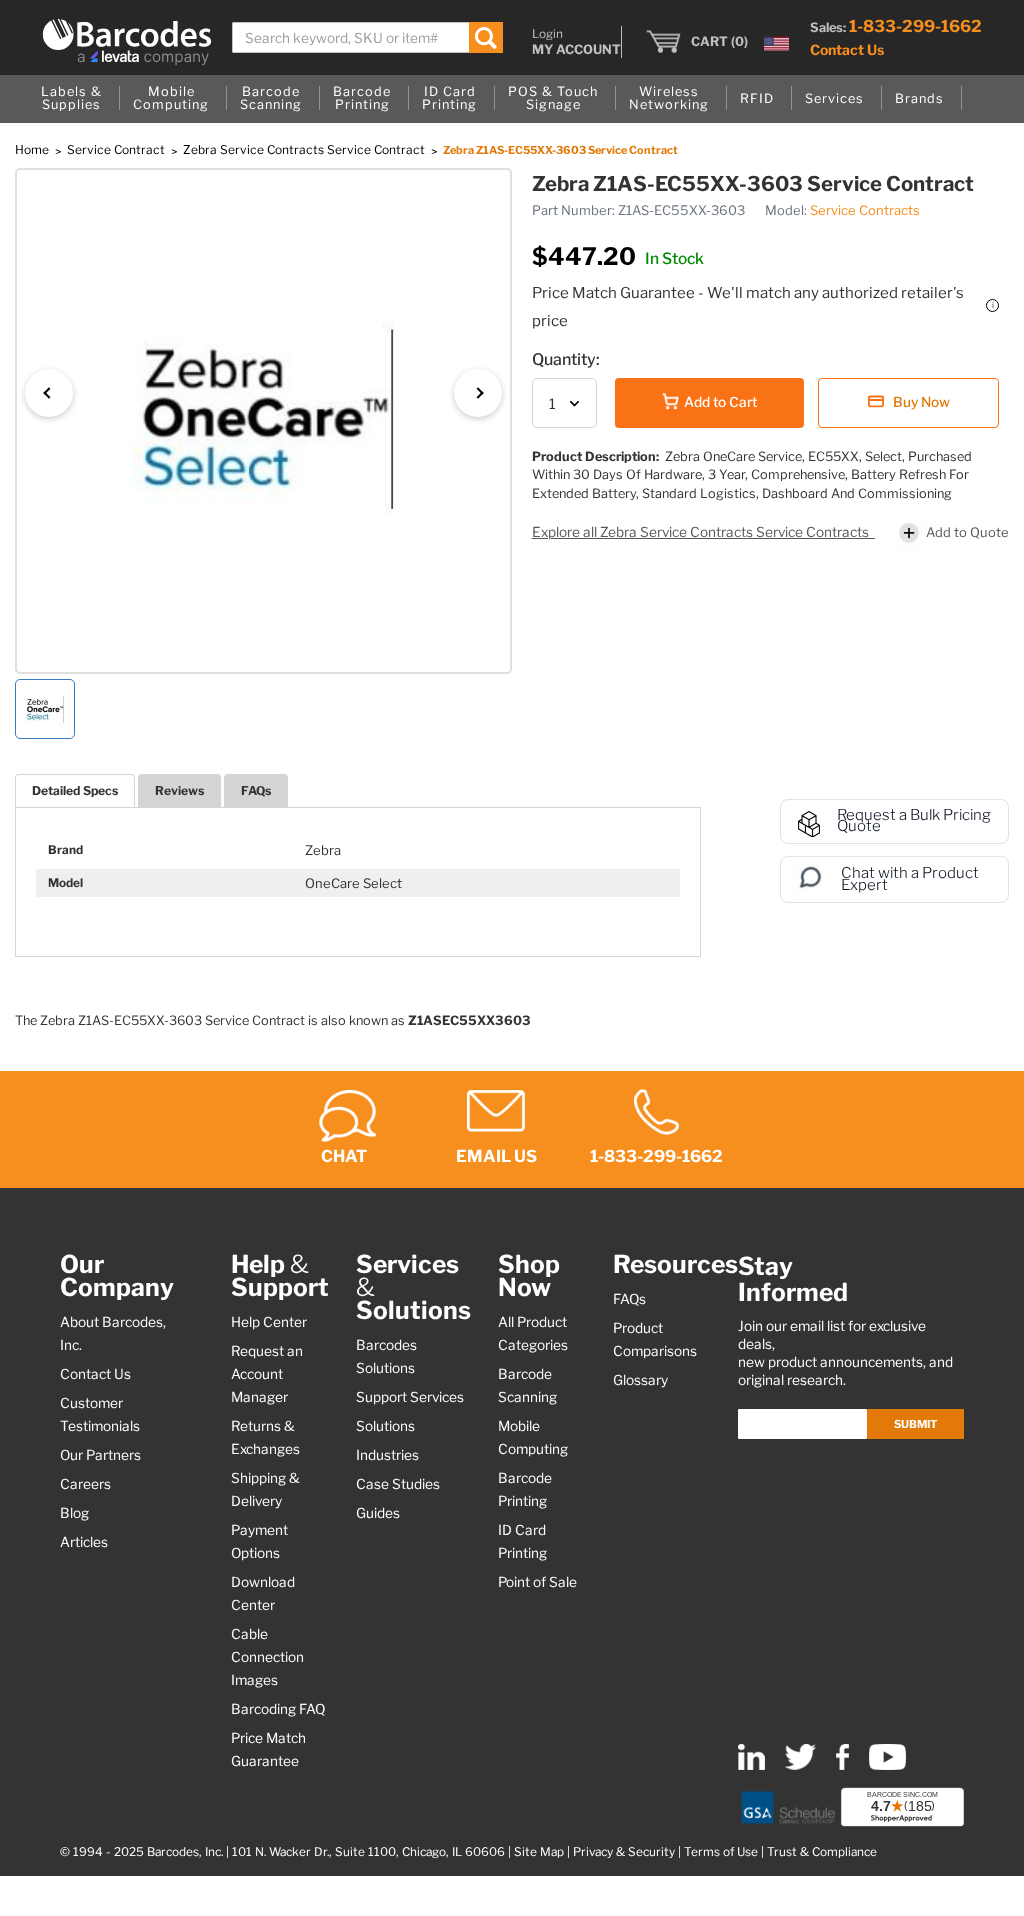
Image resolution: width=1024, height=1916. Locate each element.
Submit (915, 1424)
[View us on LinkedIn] (751, 1765)
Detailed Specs (75, 790)
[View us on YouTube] (887, 1765)
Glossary (640, 1380)
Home (33, 149)
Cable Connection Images (267, 1657)
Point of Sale (537, 1582)
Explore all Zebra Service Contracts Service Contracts (702, 532)
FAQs (256, 790)
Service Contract (117, 149)
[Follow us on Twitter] (800, 1765)
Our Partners (100, 1455)
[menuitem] (71, 99)
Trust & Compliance (822, 1852)
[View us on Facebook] (842, 1765)
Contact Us (847, 49)
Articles (84, 1542)
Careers (85, 1484)
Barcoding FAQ (278, 1709)
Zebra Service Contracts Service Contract (305, 149)
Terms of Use (721, 1852)
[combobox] (367, 37)
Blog (74, 1513)
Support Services (410, 1397)
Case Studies (398, 1484)
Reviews (179, 790)
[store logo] (127, 42)
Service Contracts (865, 210)
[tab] (75, 790)
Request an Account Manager (267, 1374)
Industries (387, 1455)
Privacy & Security (624, 1852)
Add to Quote (967, 532)
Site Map (539, 1852)
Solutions (385, 1426)
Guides (378, 1513)
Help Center (269, 1322)
